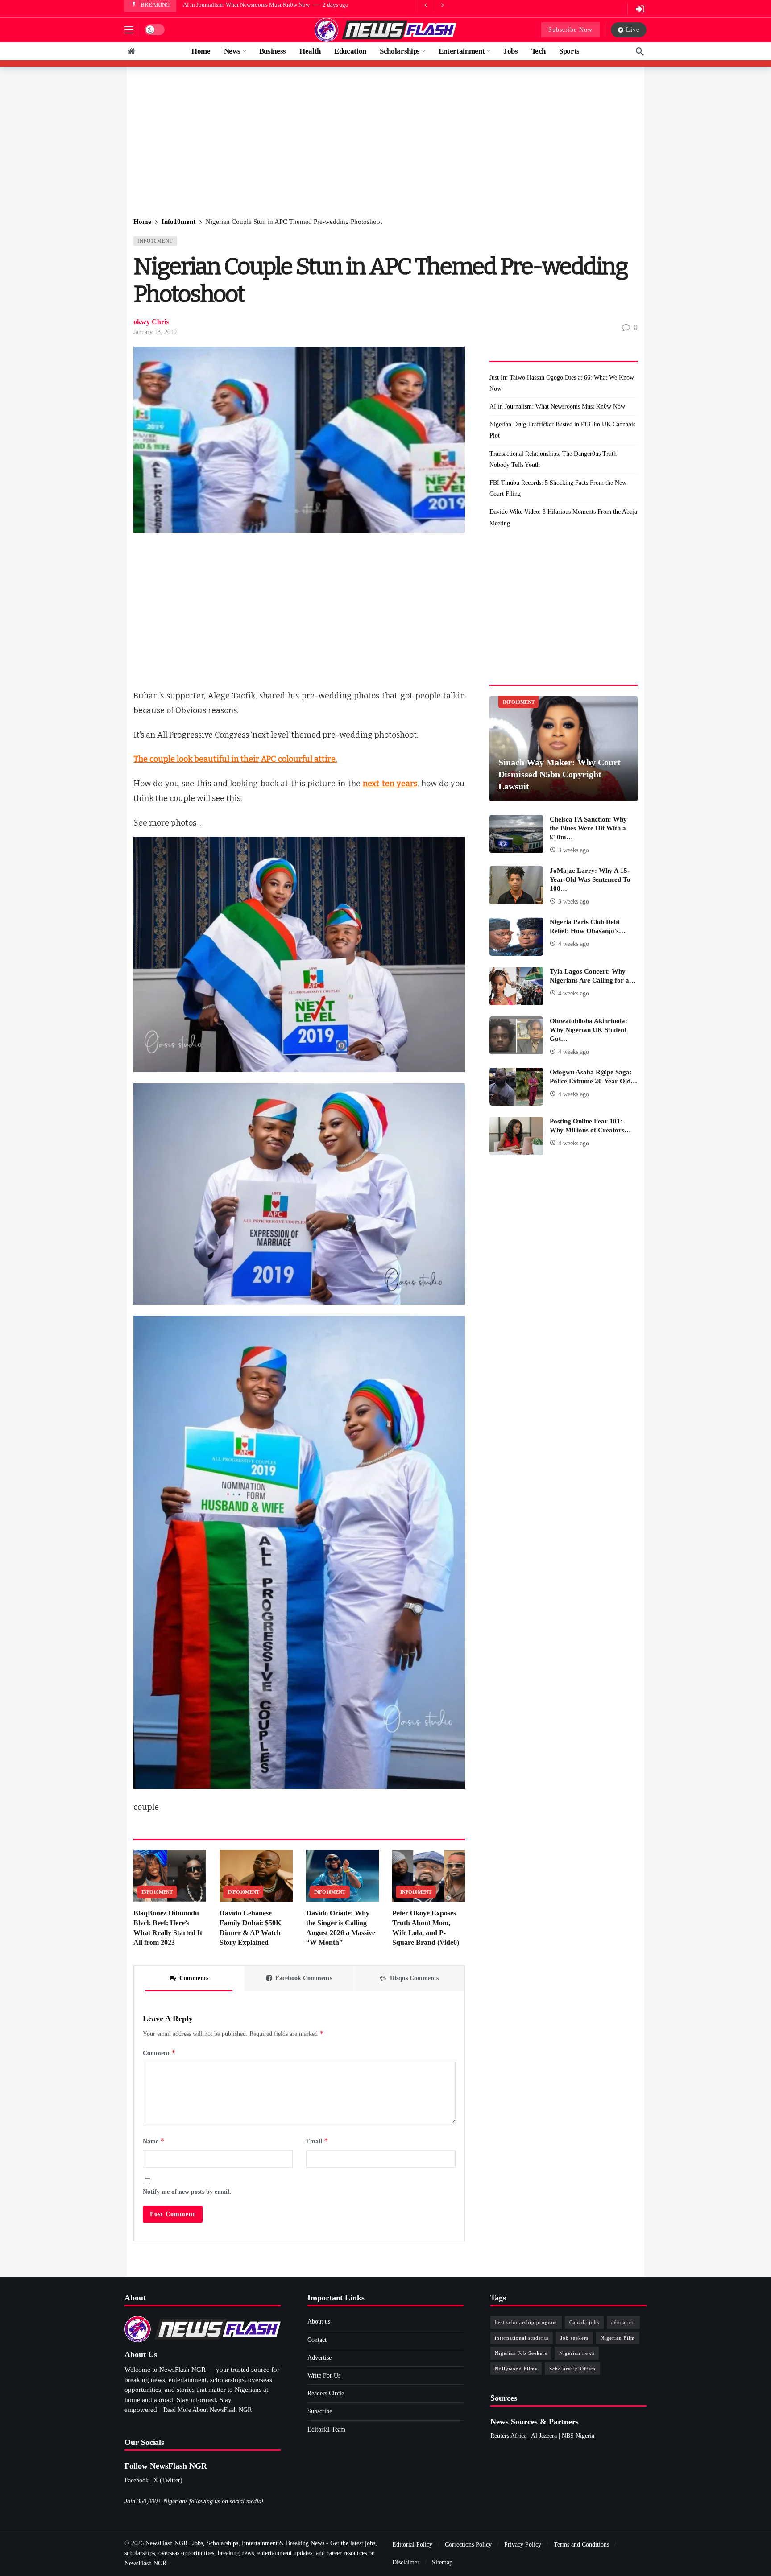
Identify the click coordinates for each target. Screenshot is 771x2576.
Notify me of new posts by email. (187, 2192)
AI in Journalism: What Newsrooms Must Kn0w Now (557, 407)
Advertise (319, 2358)
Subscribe (320, 2411)
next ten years (390, 784)
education (623, 2322)
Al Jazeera (544, 2436)
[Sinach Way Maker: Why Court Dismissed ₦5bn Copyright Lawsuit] (564, 749)
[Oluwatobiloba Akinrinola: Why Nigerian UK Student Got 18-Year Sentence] (516, 1036)
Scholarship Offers (572, 2369)
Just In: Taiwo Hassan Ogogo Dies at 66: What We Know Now (562, 383)
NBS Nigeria (578, 2436)
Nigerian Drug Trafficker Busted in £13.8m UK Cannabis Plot (257, 5)
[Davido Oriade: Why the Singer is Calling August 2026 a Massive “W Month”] (342, 1876)
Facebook (137, 2480)
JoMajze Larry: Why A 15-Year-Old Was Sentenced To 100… (590, 879)
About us (319, 2322)
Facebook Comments (304, 1978)
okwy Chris (151, 322)
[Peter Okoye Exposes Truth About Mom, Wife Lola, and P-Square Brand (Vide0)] (429, 1876)
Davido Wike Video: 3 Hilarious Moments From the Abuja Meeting (563, 517)
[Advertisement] (385, 143)
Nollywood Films (516, 2369)
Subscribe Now (570, 30)
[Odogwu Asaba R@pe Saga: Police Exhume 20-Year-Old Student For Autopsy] (516, 1087)
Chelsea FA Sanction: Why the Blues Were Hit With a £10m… (588, 828)
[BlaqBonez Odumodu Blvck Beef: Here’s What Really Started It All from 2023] (170, 1876)
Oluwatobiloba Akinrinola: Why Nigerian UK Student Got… (589, 1030)
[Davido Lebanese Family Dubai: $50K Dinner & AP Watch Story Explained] (256, 1876)
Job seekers (574, 2338)
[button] (129, 30)
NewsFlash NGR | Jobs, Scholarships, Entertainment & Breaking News (235, 2543)
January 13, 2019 (155, 332)
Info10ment (155, 241)
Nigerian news (577, 2353)
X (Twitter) (168, 2480)
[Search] (640, 51)
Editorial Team (326, 2429)
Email (317, 2141)
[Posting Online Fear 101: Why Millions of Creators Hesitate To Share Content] (516, 1136)
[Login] (640, 9)
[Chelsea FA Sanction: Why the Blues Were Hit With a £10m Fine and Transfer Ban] (516, 834)
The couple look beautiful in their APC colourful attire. (235, 759)
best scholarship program (526, 2322)
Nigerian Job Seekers (521, 2353)
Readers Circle (326, 2393)
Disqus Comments (414, 1978)
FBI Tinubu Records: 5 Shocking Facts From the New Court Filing (558, 488)
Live (633, 30)
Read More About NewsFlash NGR (207, 2410)
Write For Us (324, 2376)
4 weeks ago (574, 944)
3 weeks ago (574, 850)
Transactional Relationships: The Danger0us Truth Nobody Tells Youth (553, 459)
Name (154, 2141)
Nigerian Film (618, 2338)
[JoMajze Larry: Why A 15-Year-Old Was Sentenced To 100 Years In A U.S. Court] (516, 885)
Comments (194, 1978)
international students (522, 2338)
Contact (317, 2340)
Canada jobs (584, 2322)
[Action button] (131, 51)
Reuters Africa (508, 2436)
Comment (159, 2053)
